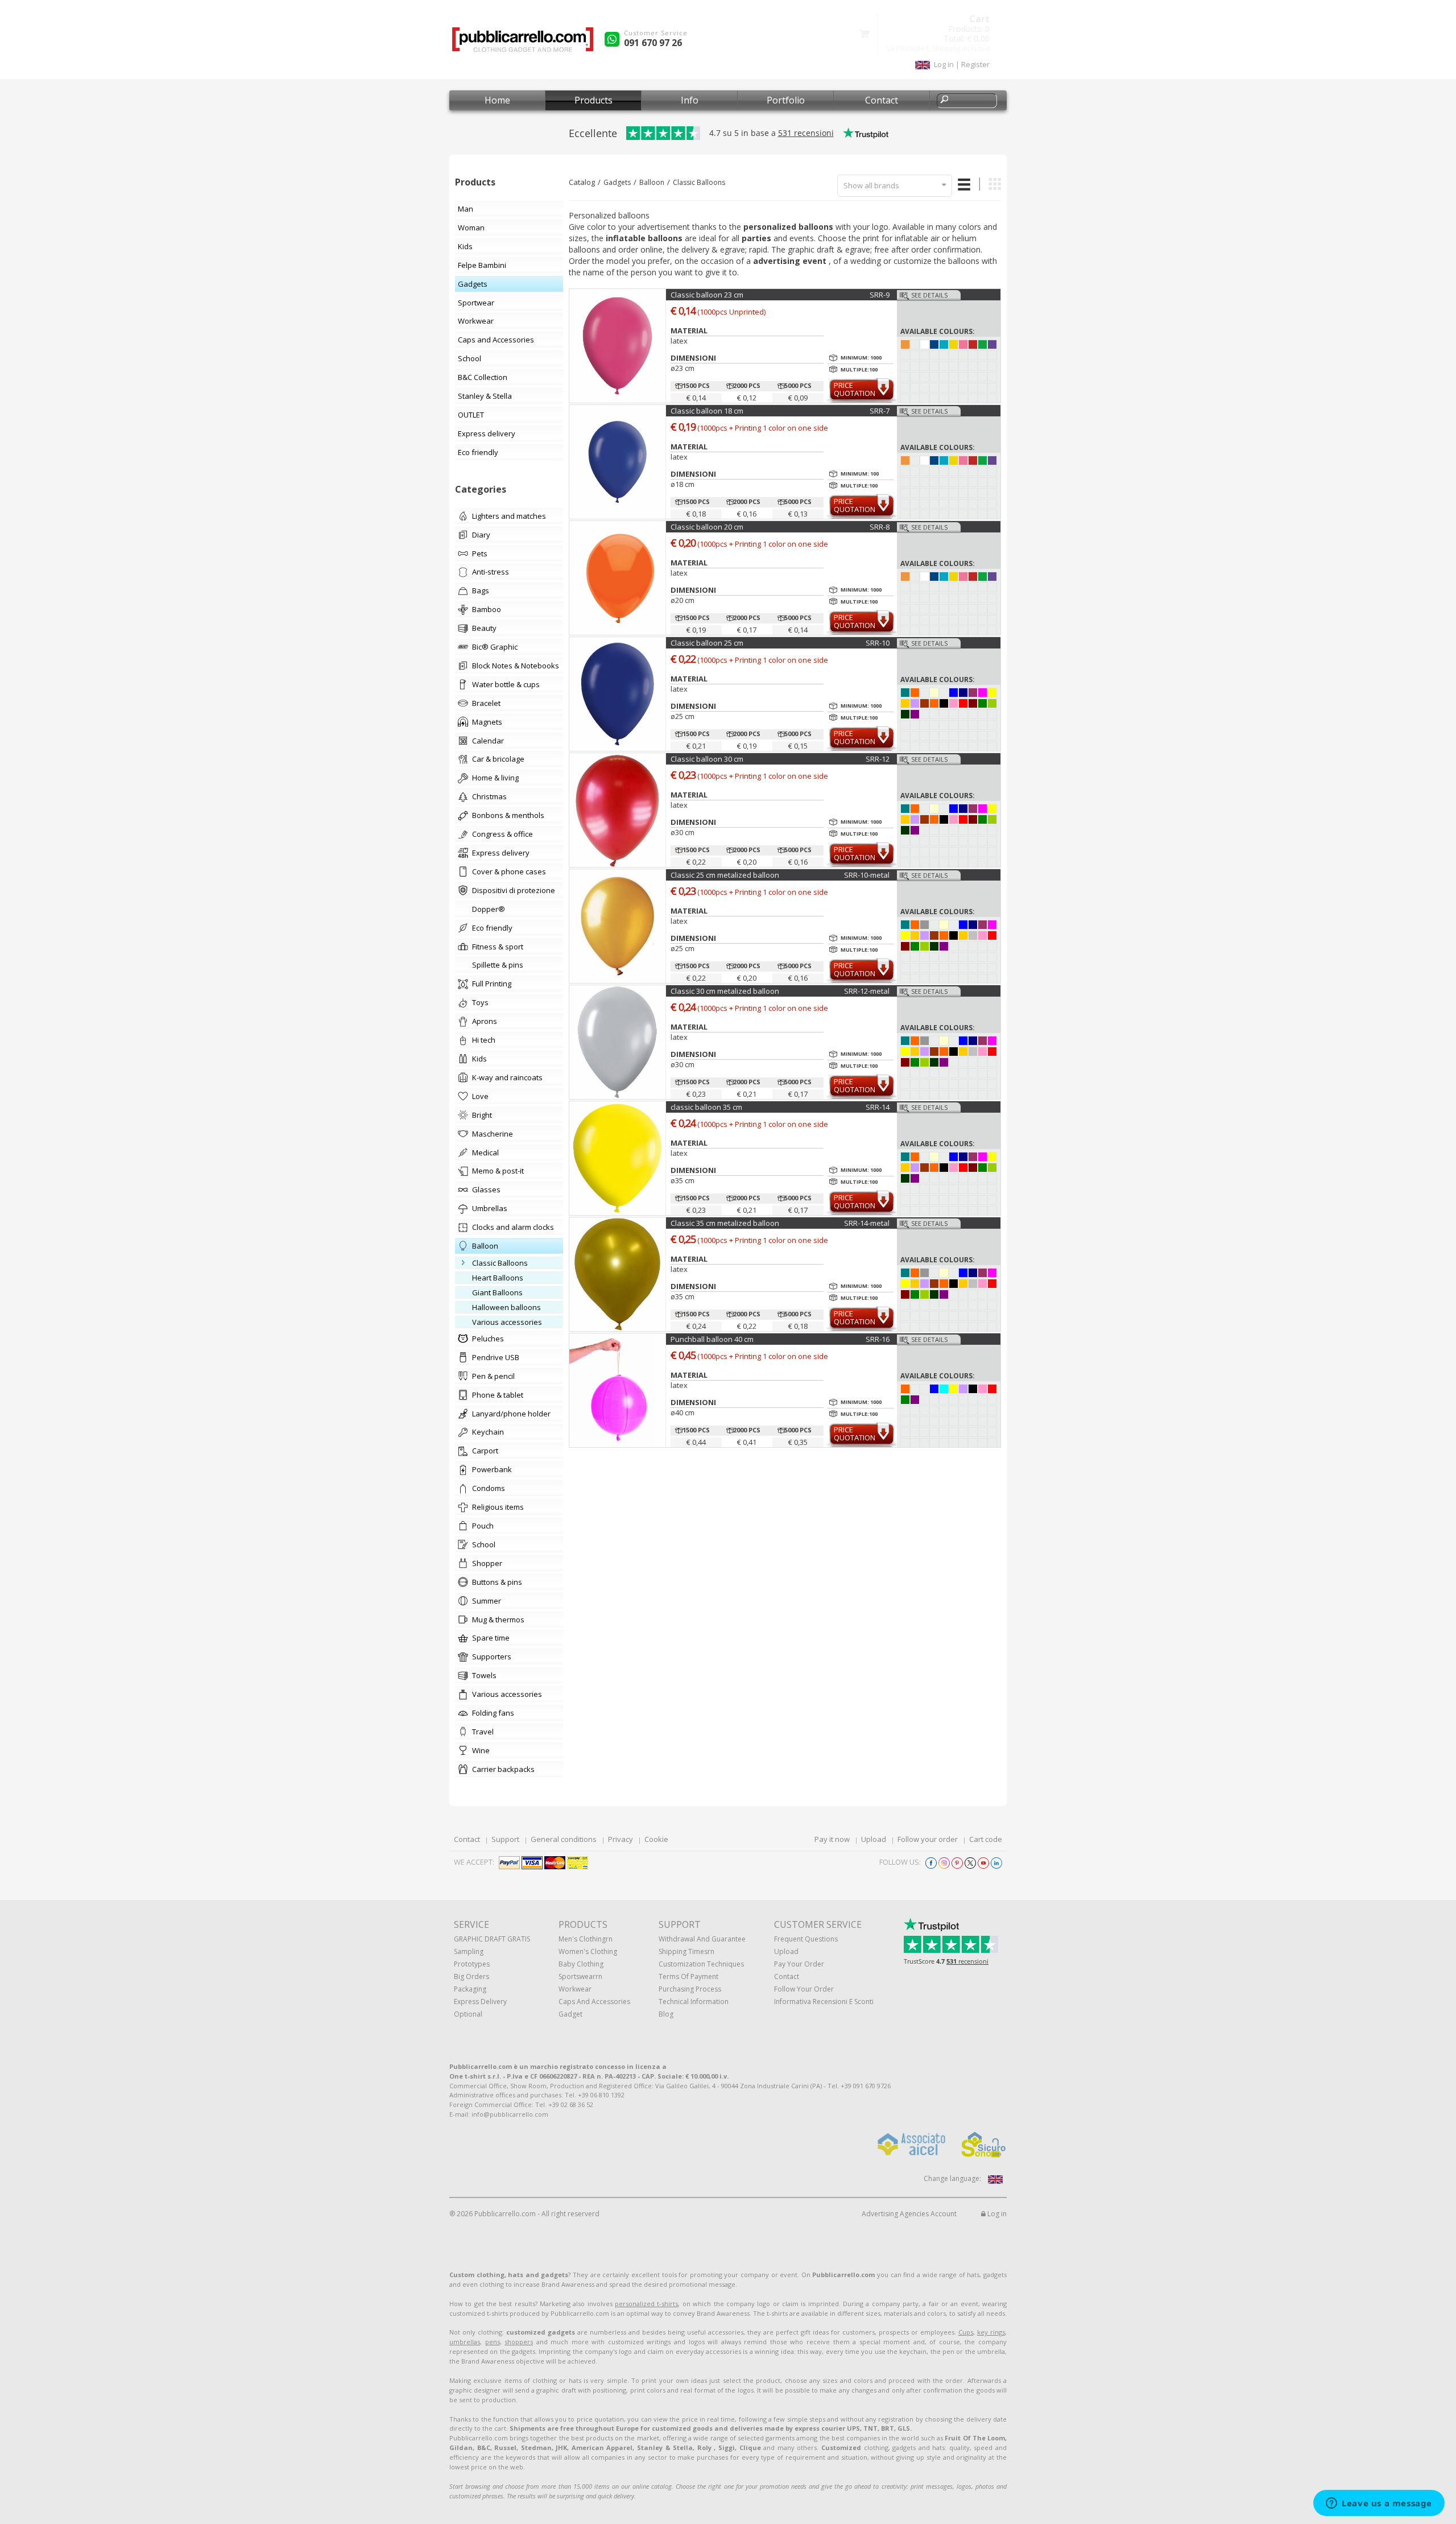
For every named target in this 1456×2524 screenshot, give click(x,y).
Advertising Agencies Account (909, 2214)
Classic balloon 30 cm (707, 759)
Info (690, 100)
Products (593, 100)
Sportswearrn (580, 1976)
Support (505, 1839)
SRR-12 (878, 759)
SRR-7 (880, 411)
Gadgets (617, 182)
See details (929, 295)
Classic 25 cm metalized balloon (725, 875)
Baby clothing (581, 1964)
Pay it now (832, 1839)
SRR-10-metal (867, 875)
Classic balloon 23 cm (707, 295)
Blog (666, 2014)
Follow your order (928, 1839)
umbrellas (465, 2342)
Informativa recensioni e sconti (824, 2002)
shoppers (519, 2342)
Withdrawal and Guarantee (702, 1939)
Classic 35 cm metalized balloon (725, 1223)
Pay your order (799, 1964)
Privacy (621, 1839)
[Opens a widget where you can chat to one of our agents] (1379, 2504)
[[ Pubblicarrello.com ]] (523, 44)
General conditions (564, 1839)
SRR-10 (878, 643)
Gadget (570, 2014)
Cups (966, 2332)
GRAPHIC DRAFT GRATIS (492, 1939)
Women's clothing (588, 1951)
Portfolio (786, 100)
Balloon (652, 182)
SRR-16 (878, 1339)
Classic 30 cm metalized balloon (725, 991)
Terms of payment (688, 1976)
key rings (991, 2332)
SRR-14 (878, 1107)
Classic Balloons (699, 182)
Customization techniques (701, 1964)
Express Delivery (480, 2002)
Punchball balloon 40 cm (712, 1339)
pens (493, 2342)
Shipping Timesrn (686, 1951)
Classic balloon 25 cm (707, 643)
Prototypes (472, 1964)
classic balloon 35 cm (706, 1107)
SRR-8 (880, 527)
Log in (996, 2214)
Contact (882, 100)
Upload (874, 1839)
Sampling (469, 1951)
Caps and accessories (594, 2002)
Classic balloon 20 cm (707, 527)
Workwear (575, 1989)
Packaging (470, 1989)
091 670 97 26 (653, 43)
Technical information (694, 2002)
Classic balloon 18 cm (707, 411)
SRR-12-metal (867, 991)
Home (497, 100)
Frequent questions (806, 1939)
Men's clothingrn (586, 1939)
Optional (468, 2014)
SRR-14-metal (867, 1223)
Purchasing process (690, 1989)
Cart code (986, 1839)
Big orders (471, 1976)
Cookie (656, 1839)
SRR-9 (880, 295)
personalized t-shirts (646, 2304)
